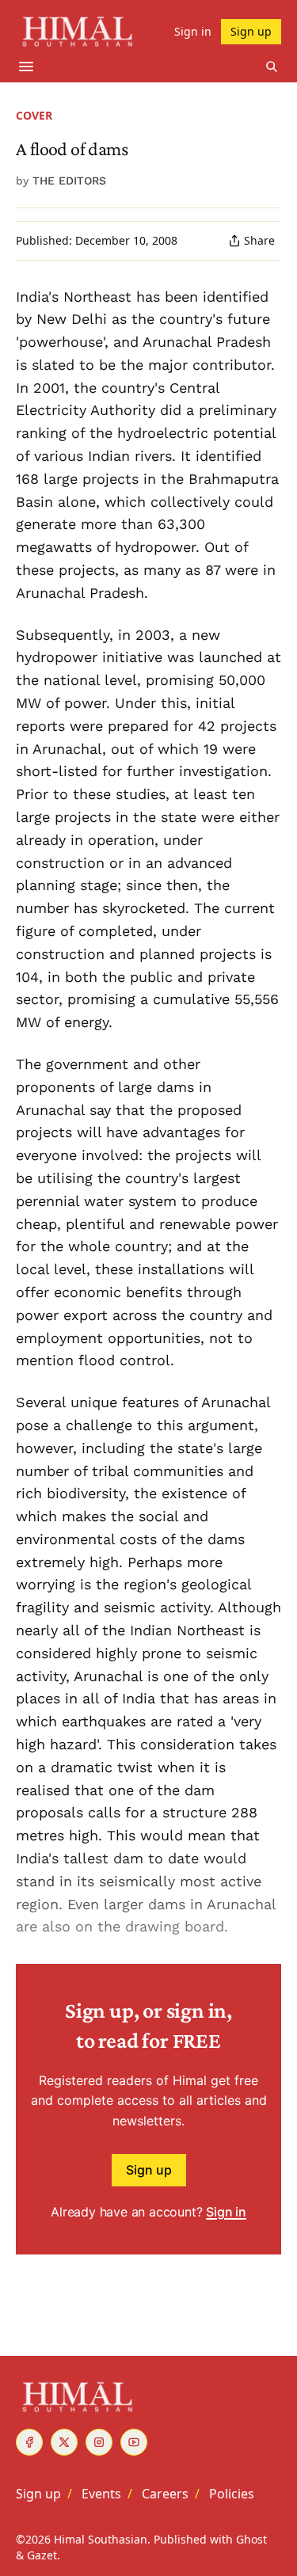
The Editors (69, 181)
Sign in (226, 2212)
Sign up (149, 2170)
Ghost (251, 2539)
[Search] (272, 67)
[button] (38, 2494)
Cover (34, 115)
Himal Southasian (101, 2539)
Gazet (42, 2555)
